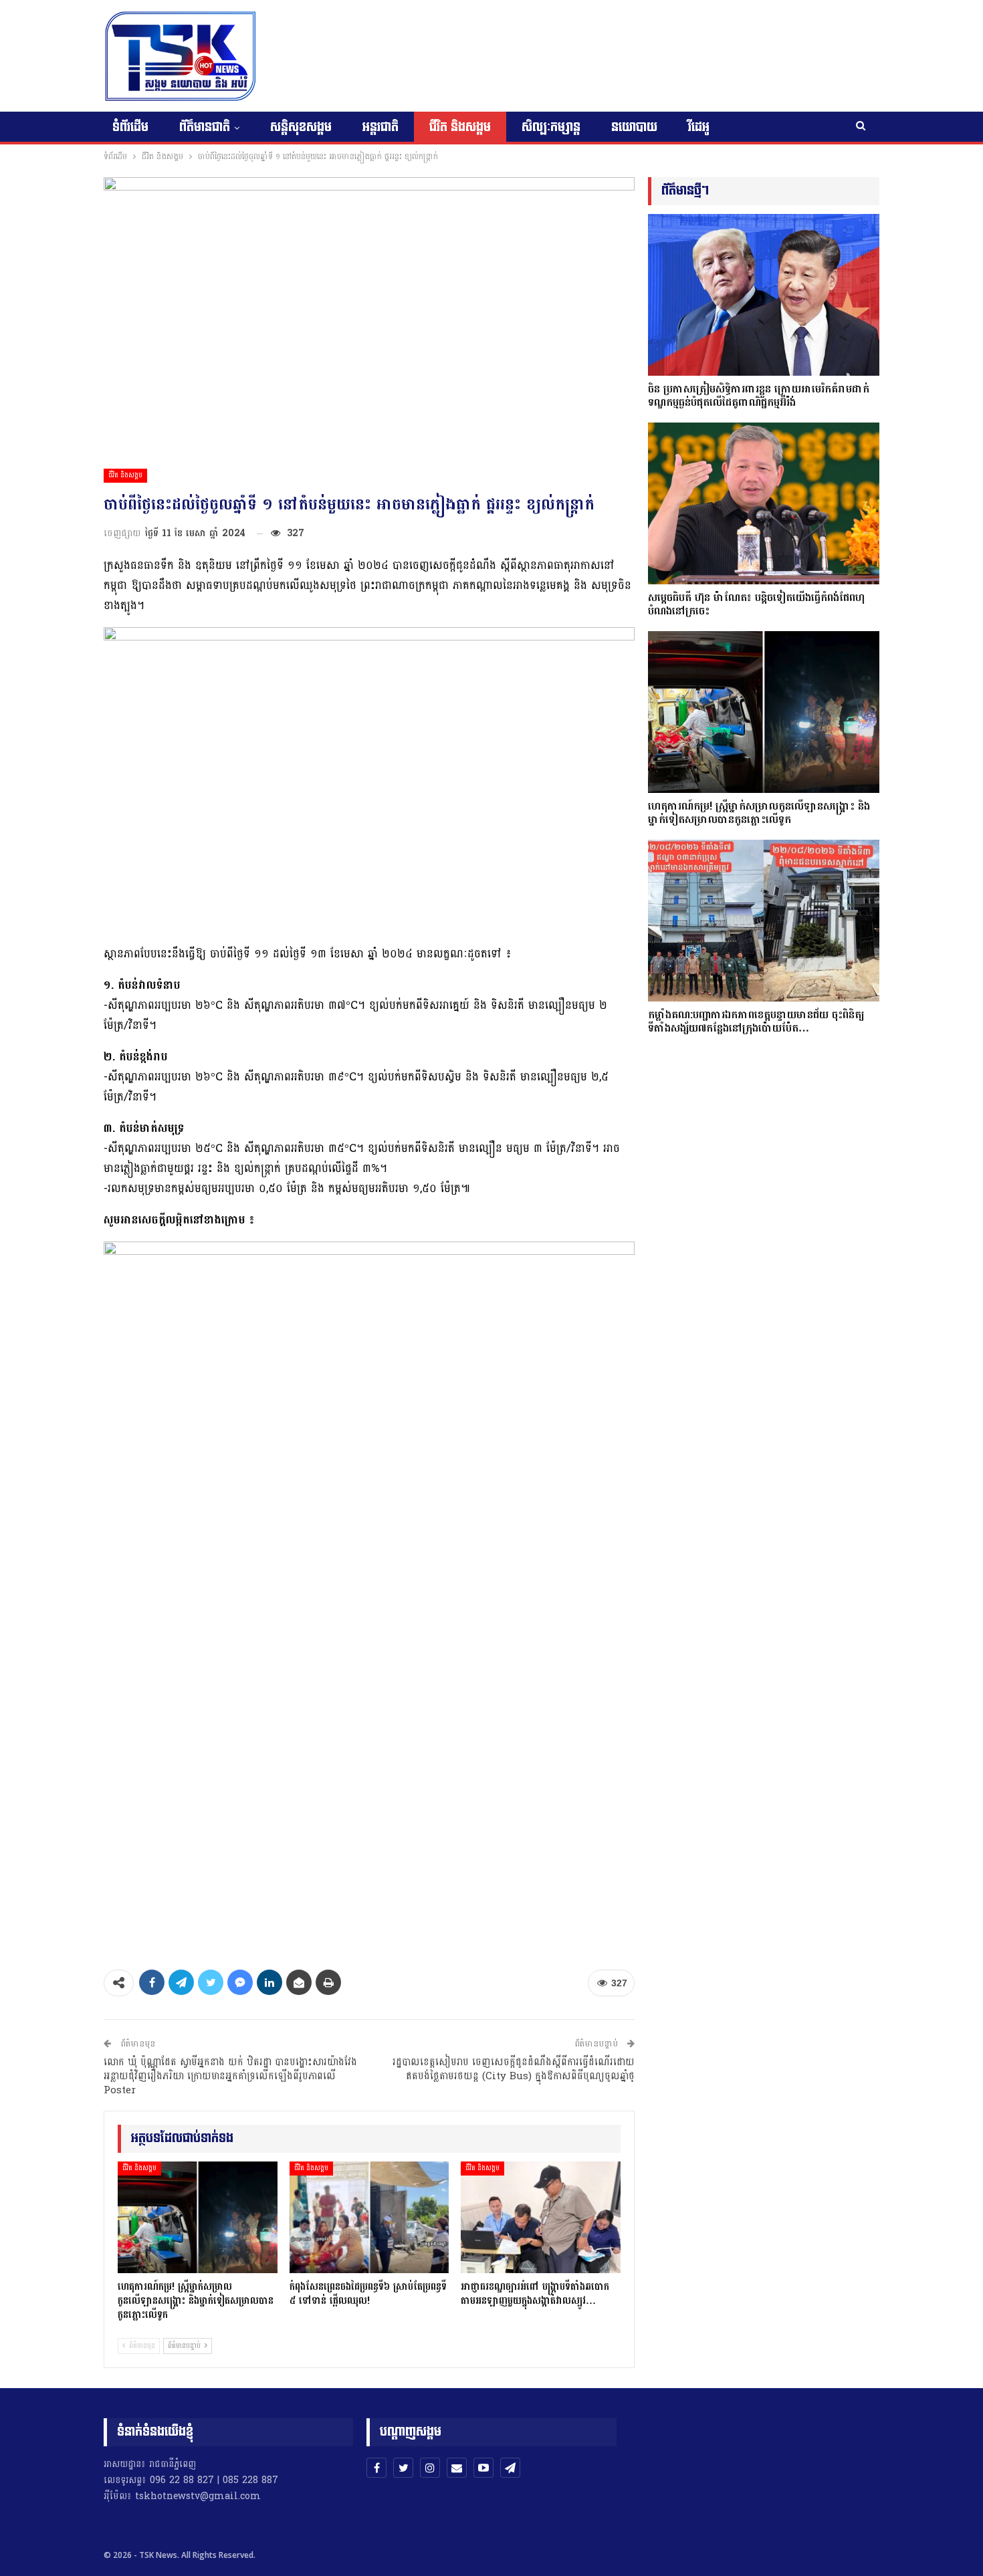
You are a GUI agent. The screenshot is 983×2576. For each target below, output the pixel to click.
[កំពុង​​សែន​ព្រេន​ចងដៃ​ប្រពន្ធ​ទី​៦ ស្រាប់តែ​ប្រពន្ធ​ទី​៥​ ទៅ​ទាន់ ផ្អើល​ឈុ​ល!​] (369, 2217)
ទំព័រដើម (130, 127)
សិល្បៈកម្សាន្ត (551, 127)
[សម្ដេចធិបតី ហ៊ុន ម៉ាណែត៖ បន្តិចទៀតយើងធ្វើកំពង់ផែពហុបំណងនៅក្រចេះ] (764, 503)
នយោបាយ (634, 127)
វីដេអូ (699, 127)
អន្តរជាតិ (380, 127)
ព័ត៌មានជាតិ (205, 127)
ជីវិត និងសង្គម (460, 127)
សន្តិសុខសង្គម (301, 127)
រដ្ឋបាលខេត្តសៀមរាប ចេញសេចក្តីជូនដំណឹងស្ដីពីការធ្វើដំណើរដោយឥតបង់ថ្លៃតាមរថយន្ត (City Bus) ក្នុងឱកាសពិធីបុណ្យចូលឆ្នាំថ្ (514, 2069)
